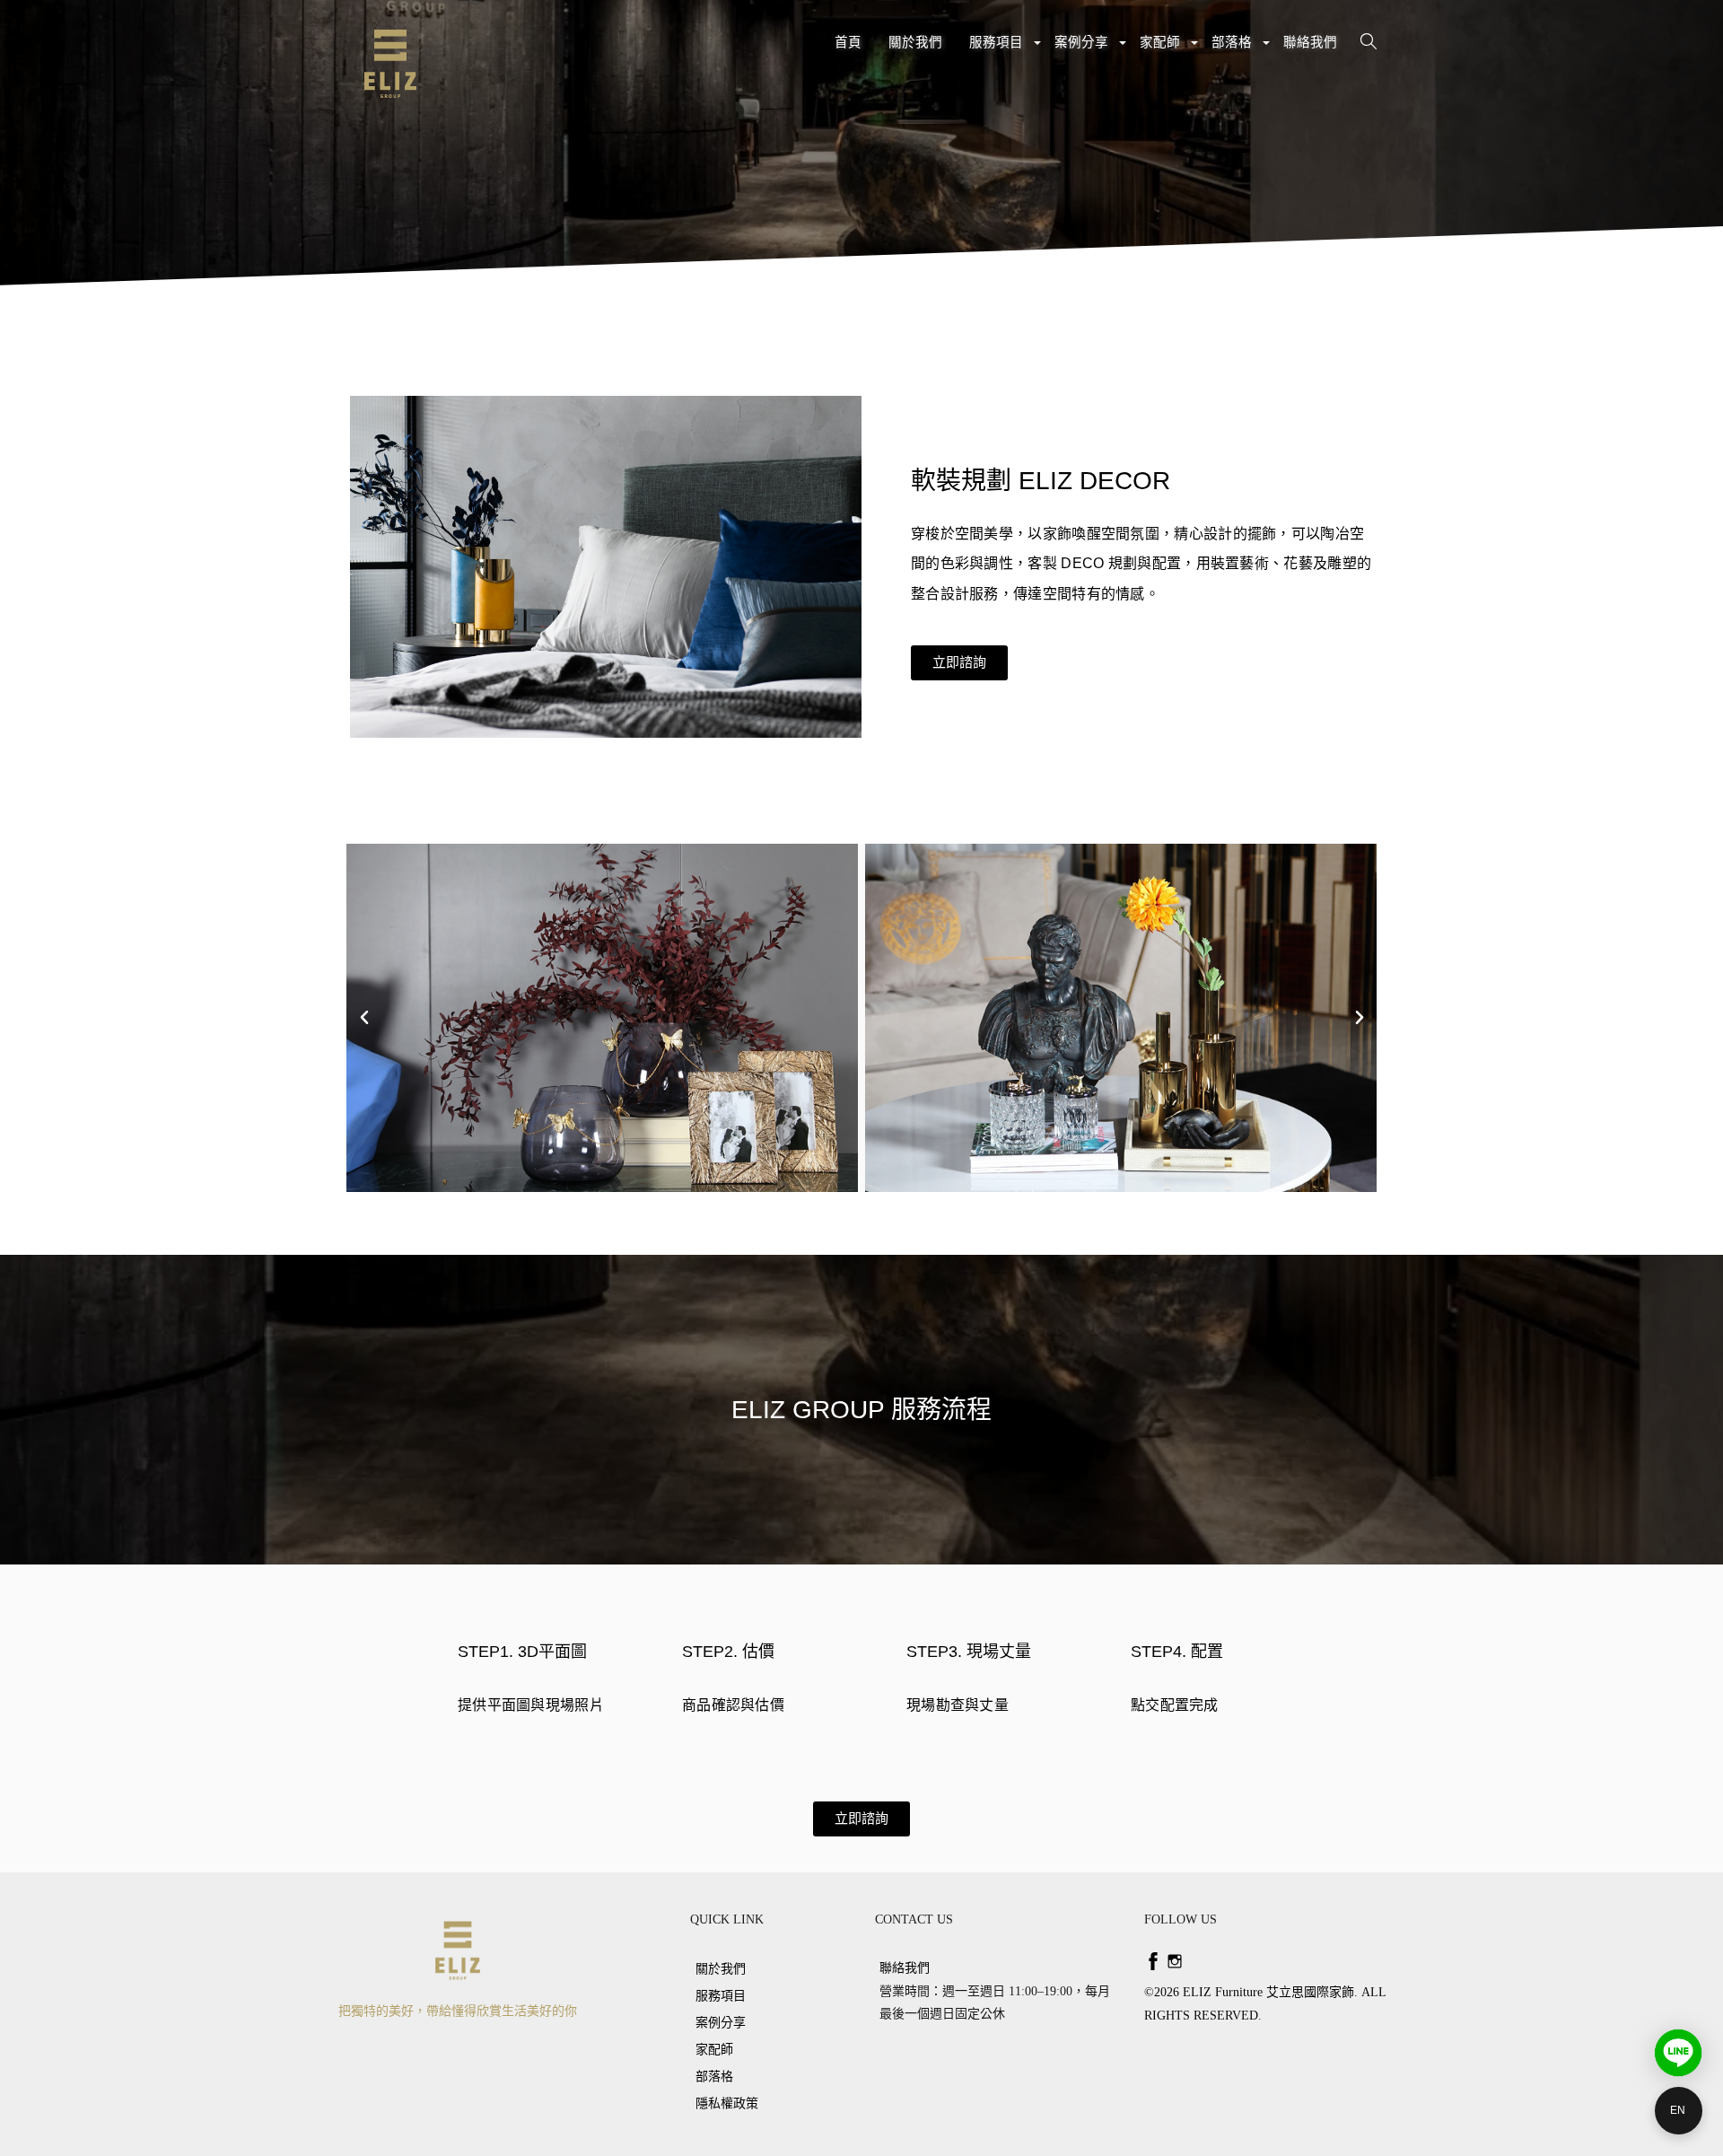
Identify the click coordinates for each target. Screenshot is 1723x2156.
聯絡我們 (1310, 42)
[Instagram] (1175, 1961)
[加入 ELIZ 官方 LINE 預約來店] (1678, 2053)
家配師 (1162, 49)
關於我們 (915, 42)
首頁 (848, 42)
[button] (959, 663)
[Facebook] (1153, 1961)
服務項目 (998, 49)
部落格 (1234, 49)
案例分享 (1084, 49)
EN (1678, 2110)
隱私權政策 (727, 2103)
